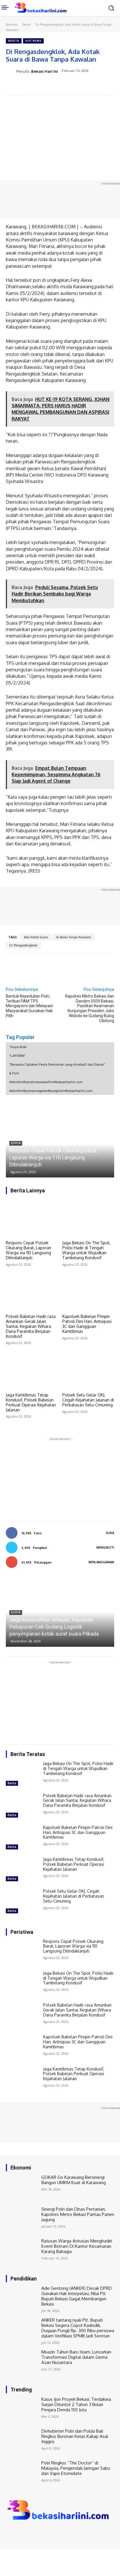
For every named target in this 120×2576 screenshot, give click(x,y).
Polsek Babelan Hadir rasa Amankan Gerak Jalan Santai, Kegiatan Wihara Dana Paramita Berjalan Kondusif (31, 1326)
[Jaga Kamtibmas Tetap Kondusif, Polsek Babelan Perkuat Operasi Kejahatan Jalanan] (32, 1370)
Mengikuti (105, 1547)
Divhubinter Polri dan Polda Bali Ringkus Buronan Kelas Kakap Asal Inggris (75, 2436)
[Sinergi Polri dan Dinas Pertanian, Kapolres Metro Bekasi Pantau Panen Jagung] (22, 2220)
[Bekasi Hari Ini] (11, 71)
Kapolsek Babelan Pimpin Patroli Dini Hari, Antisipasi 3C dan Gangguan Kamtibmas (87, 1324)
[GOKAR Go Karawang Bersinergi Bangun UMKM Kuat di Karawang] (22, 2188)
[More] (84, 86)
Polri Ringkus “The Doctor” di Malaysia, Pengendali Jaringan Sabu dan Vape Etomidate (76, 2468)
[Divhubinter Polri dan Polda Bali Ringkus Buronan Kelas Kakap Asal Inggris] (22, 2442)
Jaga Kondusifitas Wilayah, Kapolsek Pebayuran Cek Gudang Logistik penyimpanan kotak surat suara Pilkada (54, 1627)
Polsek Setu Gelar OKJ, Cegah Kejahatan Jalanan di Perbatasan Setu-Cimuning (88, 1400)
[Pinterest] (57, 86)
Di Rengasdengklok (23, 945)
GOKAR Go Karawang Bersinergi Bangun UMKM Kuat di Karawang (74, 2180)
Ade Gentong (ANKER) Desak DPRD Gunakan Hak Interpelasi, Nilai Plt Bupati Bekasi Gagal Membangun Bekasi (77, 2296)
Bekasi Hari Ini (45, 71)
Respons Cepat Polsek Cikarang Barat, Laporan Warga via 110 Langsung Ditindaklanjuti (53, 1157)
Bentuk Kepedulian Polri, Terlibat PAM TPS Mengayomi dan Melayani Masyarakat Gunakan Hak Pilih (29, 1006)
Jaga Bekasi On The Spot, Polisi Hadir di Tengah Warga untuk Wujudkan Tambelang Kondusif (86, 1250)
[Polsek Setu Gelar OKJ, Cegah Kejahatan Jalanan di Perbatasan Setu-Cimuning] (88, 1370)
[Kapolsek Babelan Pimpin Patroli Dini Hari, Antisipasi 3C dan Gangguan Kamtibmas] (88, 1292)
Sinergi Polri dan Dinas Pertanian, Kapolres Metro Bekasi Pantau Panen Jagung (78, 2214)
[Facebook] (30, 86)
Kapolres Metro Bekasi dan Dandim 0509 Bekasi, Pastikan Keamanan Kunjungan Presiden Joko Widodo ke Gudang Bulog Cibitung (90, 1008)
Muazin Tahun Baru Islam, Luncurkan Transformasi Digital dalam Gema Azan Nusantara (76, 2357)
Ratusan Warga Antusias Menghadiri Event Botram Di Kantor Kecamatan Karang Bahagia (77, 2246)
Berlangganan (101, 1562)
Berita (27, 25)
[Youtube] (34, 2533)
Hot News (33, 41)
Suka (110, 1533)
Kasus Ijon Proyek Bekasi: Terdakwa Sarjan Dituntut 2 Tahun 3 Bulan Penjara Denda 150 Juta (76, 2404)
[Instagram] (18, 2533)
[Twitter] (43, 86)
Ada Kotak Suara (36, 937)
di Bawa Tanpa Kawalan (74, 937)
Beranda (12, 25)
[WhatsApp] (70, 86)
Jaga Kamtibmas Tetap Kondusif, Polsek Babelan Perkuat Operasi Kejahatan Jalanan (31, 1402)
